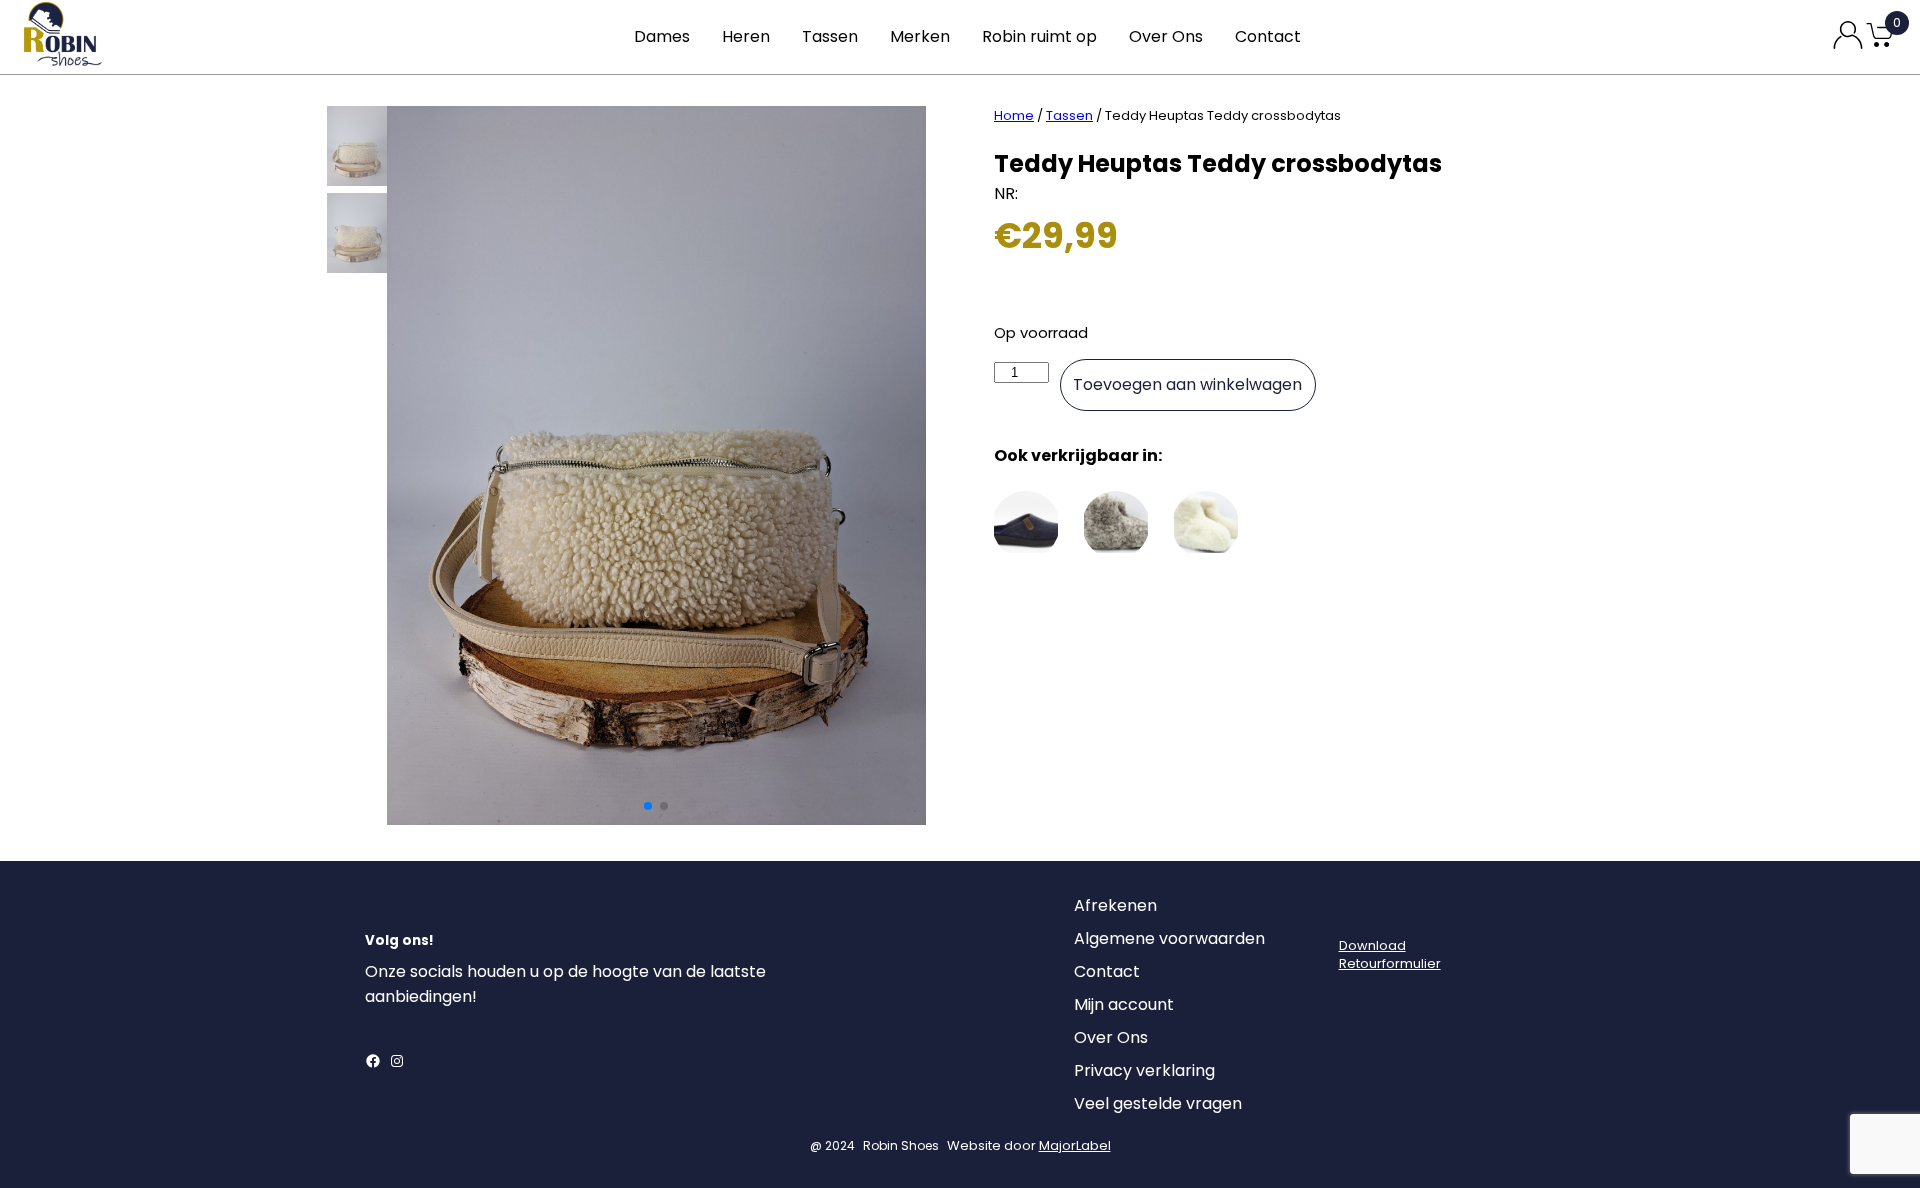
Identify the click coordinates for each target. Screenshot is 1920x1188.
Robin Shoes (901, 1145)
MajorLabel (1075, 1145)
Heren (746, 36)
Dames (662, 36)
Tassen (830, 36)
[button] (648, 806)
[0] (1880, 45)
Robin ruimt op (1039, 36)
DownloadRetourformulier (1390, 954)
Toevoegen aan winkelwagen (1187, 384)
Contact (1268, 36)
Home (1014, 115)
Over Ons (1166, 36)
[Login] (1357, 911)
